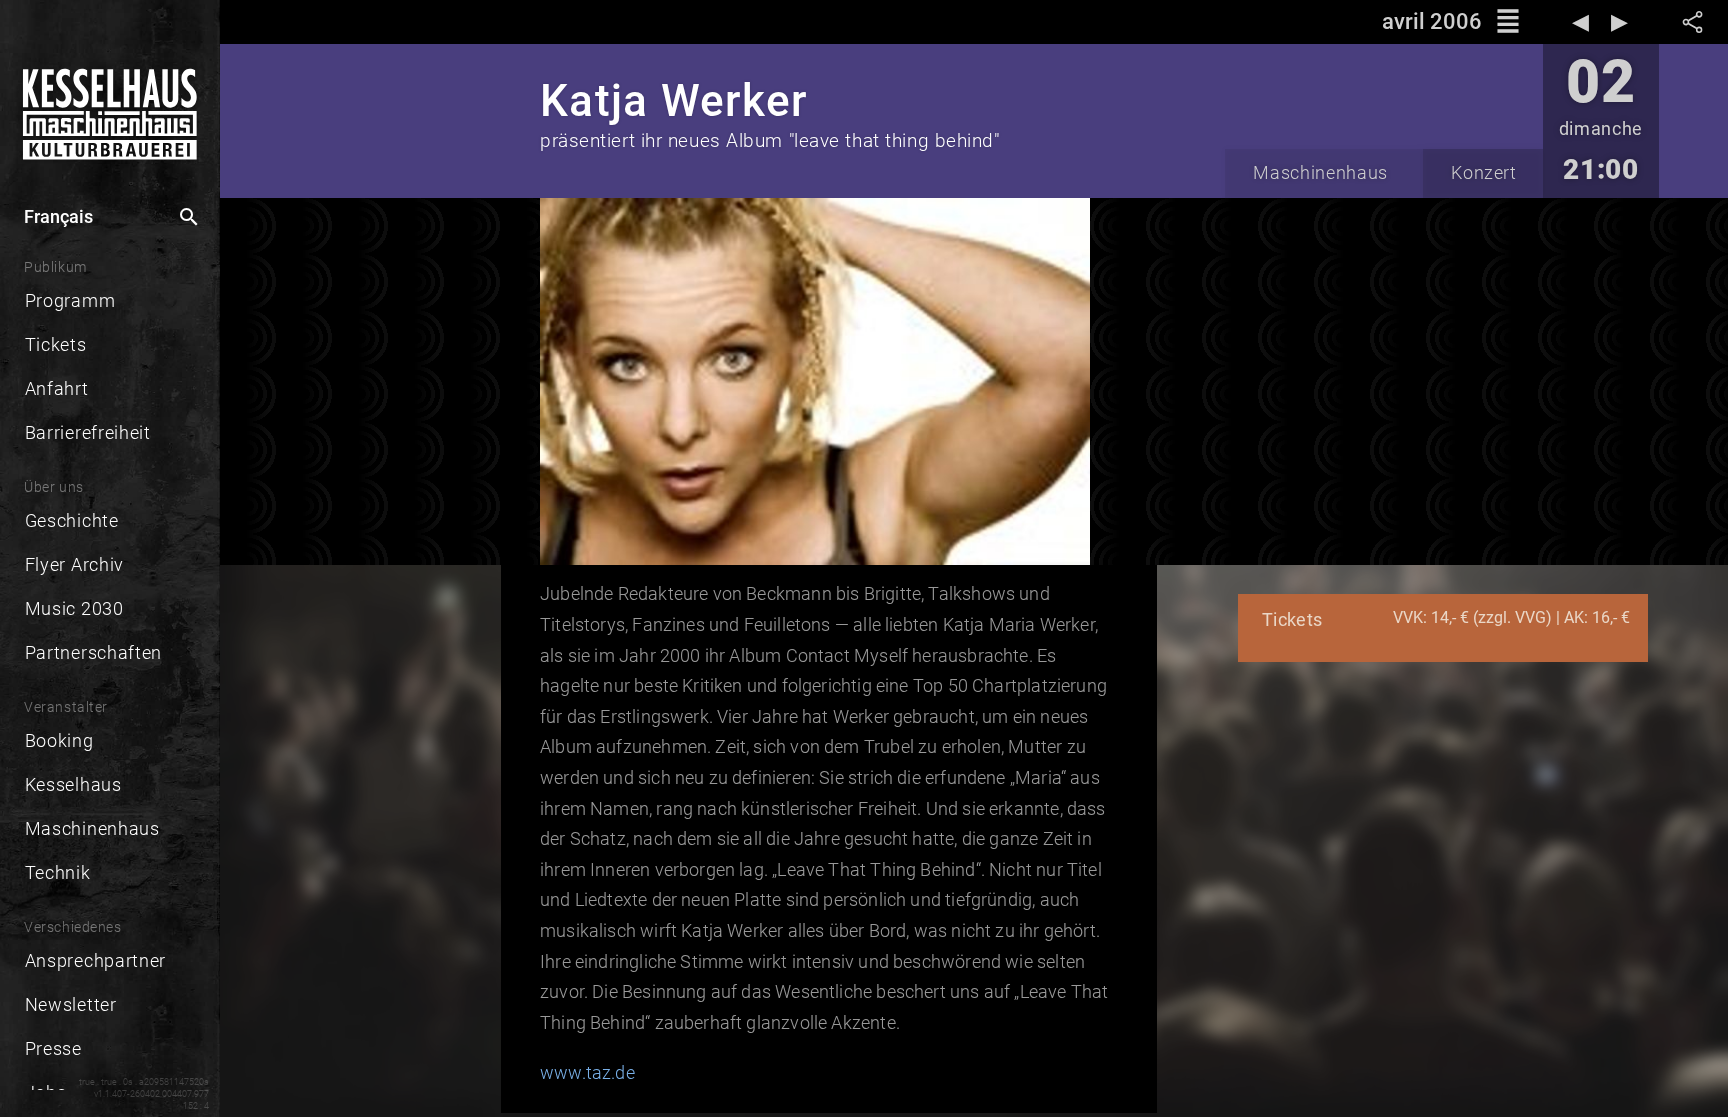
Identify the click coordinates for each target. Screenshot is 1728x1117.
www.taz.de (587, 1072)
